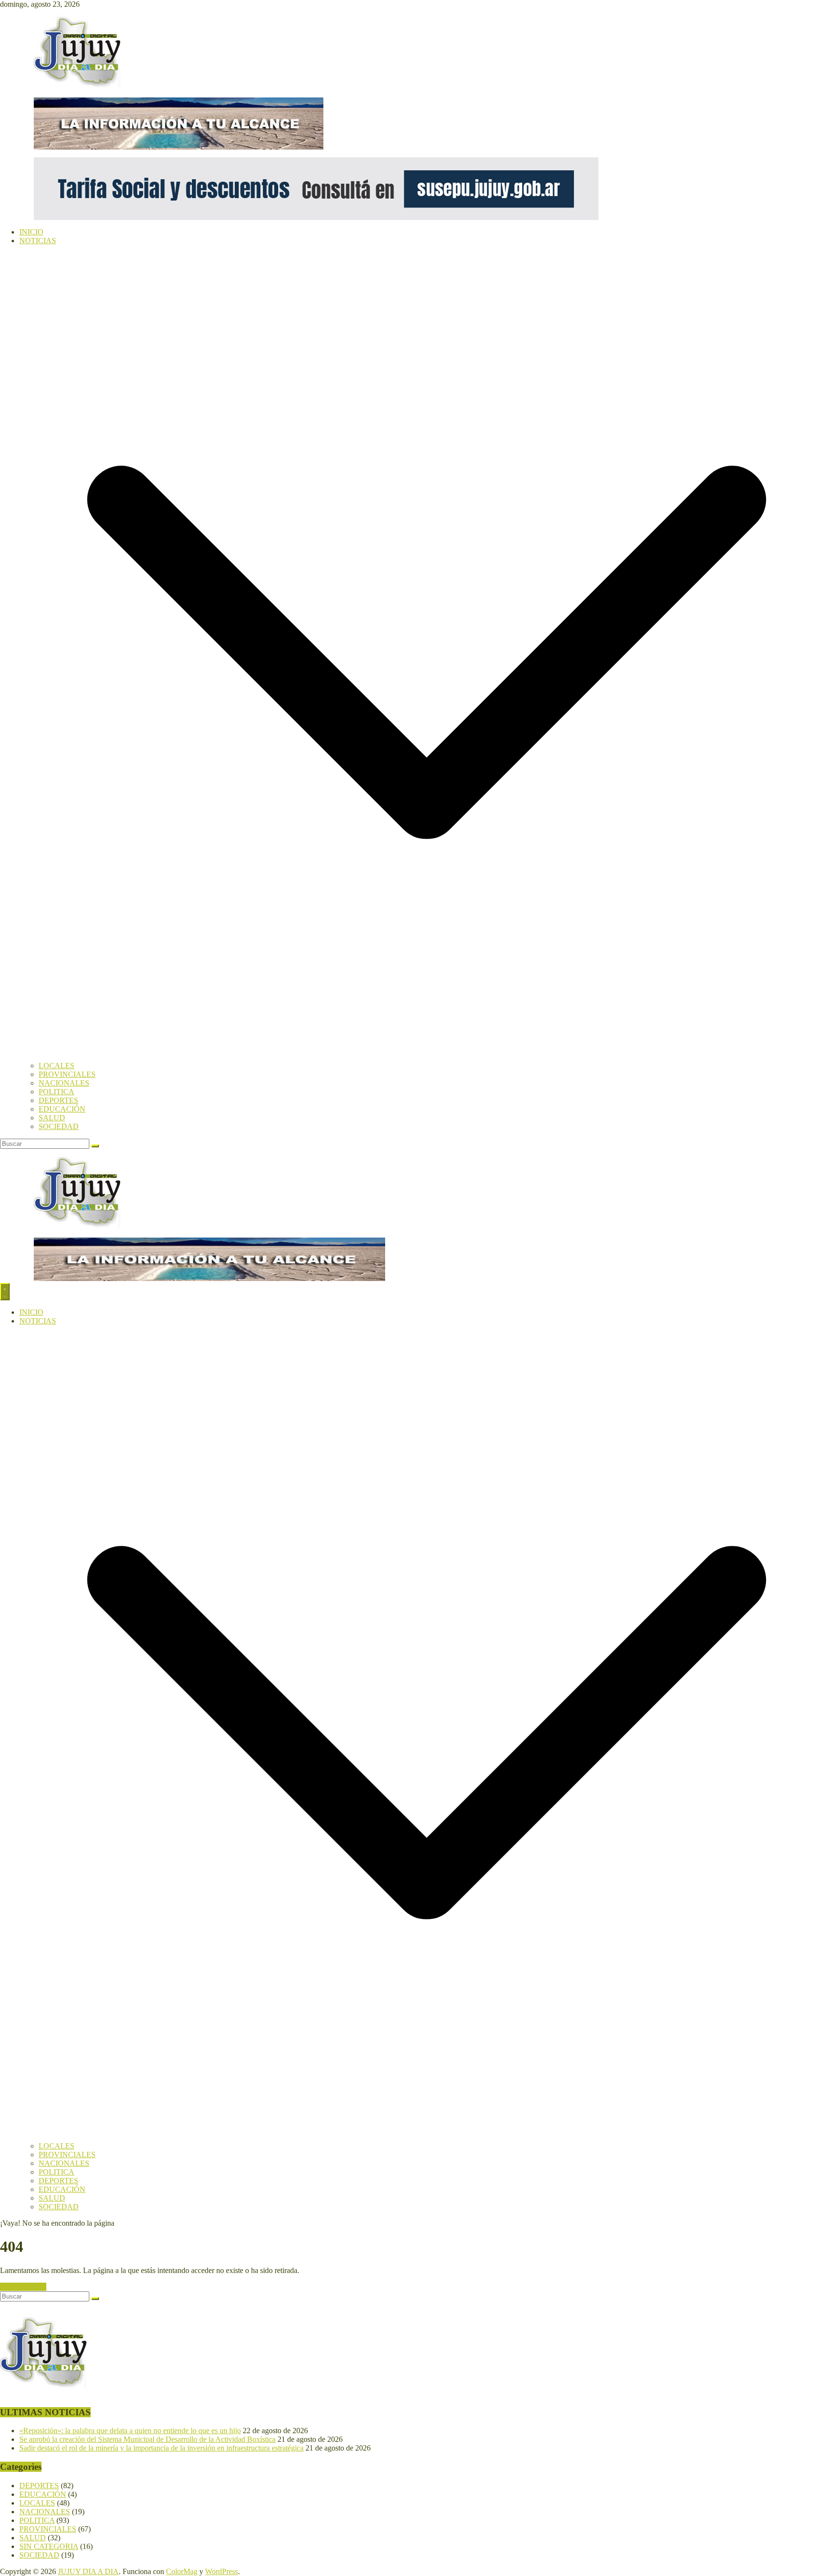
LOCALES (56, 1066)
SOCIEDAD (59, 1126)
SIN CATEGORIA (49, 2546)
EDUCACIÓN (62, 1109)
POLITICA (56, 1092)
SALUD (52, 1118)
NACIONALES (64, 1083)
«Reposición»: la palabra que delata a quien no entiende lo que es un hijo (130, 2431)
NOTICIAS (38, 241)
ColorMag (182, 2571)
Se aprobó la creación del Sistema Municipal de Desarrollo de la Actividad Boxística (147, 2439)
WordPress (222, 2571)
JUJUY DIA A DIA (88, 2571)
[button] (427, 1057)
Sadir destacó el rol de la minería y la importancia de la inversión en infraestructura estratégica (161, 2448)
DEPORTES (58, 1100)
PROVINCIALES (67, 1074)
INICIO (31, 232)
